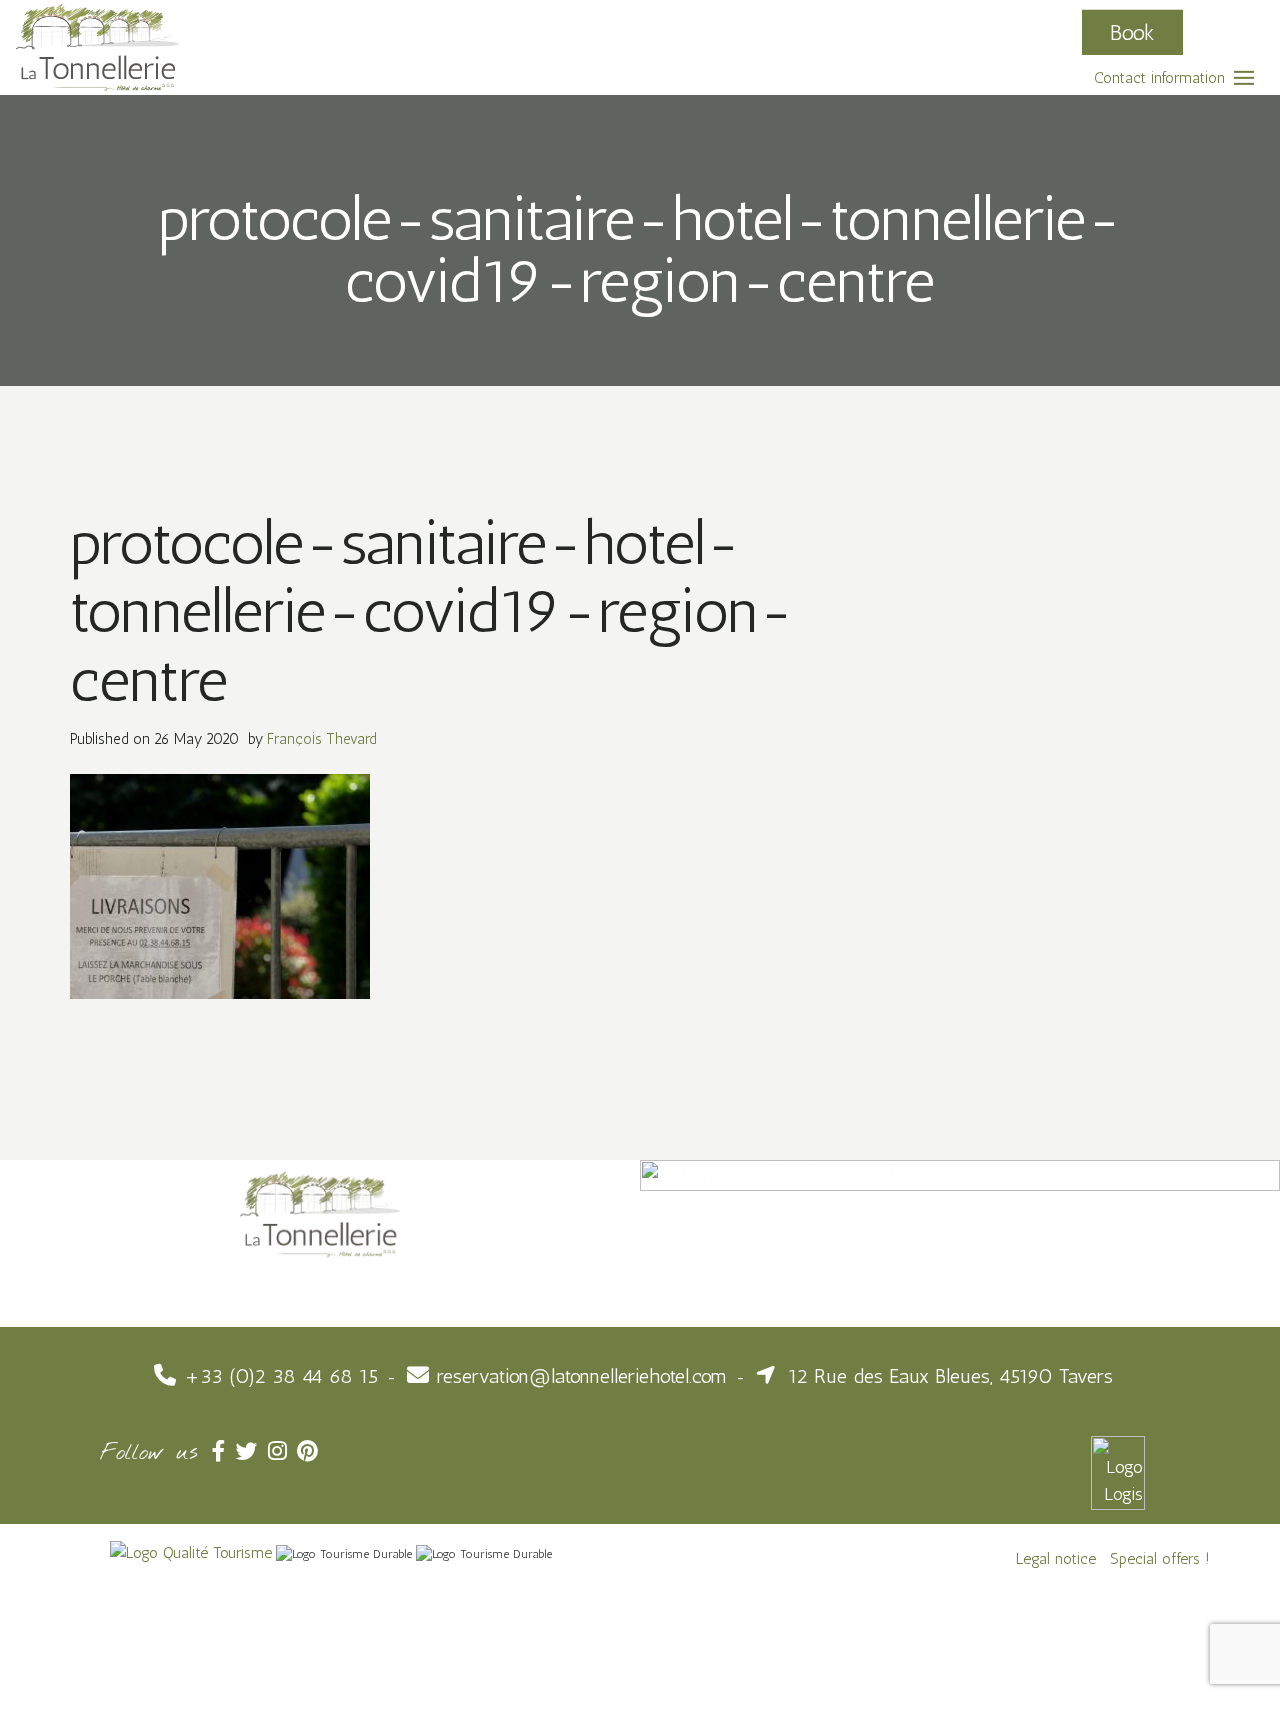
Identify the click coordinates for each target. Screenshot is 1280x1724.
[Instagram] (282, 1451)
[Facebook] (224, 1451)
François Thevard (322, 739)
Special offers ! (1160, 1558)
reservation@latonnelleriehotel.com (582, 1376)
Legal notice (1056, 1558)
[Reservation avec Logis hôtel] (1118, 1472)
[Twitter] (252, 1451)
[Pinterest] (309, 1451)
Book (1132, 31)
